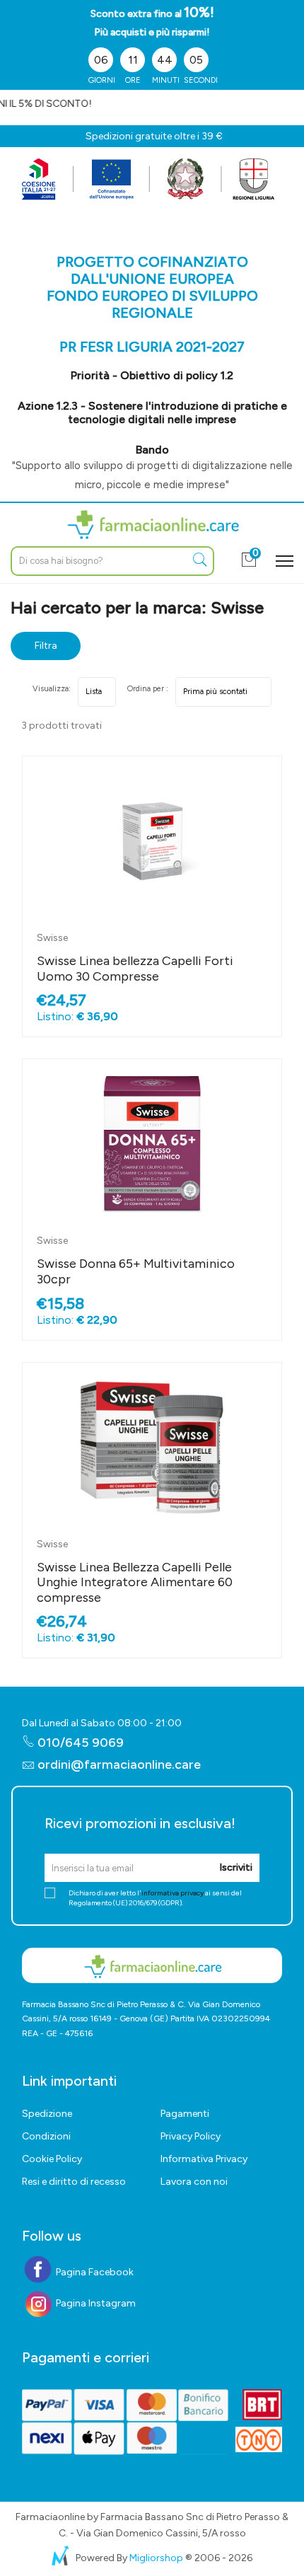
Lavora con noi (194, 2182)
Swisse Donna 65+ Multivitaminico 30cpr (136, 1271)
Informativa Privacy (204, 2159)
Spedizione (47, 2114)
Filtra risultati (46, 650)
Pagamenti (185, 2114)
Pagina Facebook (94, 2272)
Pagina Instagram (95, 2303)
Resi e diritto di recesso (74, 2182)
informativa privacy (173, 1893)
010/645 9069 (79, 1743)
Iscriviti (236, 1867)
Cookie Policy (52, 2159)
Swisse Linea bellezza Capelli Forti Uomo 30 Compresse (135, 969)
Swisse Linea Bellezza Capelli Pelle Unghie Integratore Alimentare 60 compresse (135, 1582)
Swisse (52, 938)
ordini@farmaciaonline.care (119, 1764)
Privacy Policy (191, 2136)
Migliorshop (156, 2558)
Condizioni (46, 2136)
